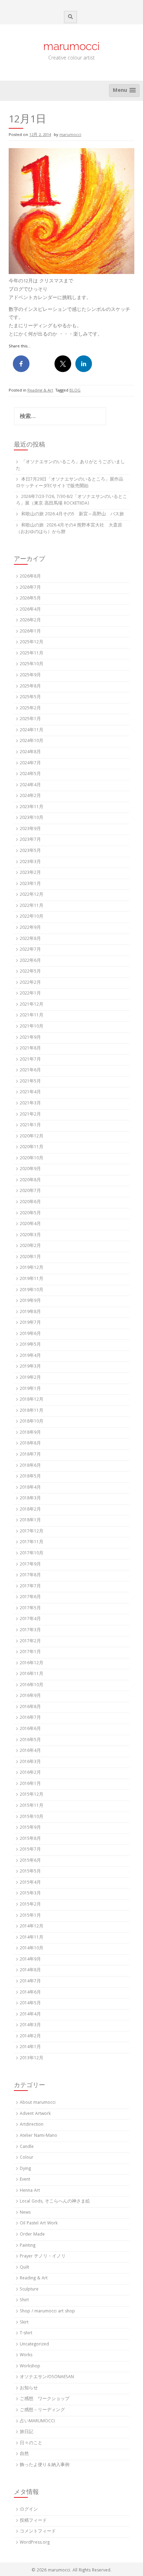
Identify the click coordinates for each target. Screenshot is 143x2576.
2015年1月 (30, 1916)
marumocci (71, 46)
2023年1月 (30, 884)
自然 (24, 2454)
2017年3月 (30, 1630)
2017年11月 (32, 1542)
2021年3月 (30, 1104)
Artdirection (32, 2125)
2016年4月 (30, 1751)
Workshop (30, 2366)
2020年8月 (30, 1180)
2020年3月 (30, 1235)
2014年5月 (30, 2003)
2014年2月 (30, 2036)
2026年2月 (30, 621)
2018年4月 (30, 1488)
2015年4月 (30, 1883)
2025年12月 (32, 642)
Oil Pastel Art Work (39, 2224)
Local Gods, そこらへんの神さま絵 (55, 2202)
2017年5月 (30, 1608)
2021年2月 (30, 1115)
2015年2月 (30, 1905)
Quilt (24, 2268)
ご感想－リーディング (42, 2410)
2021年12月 (32, 1005)
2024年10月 (32, 741)
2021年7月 (30, 1060)
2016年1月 (30, 1784)
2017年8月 (30, 1575)
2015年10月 (32, 1817)
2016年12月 (32, 1663)
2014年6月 (30, 1993)
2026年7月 (30, 588)
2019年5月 (30, 1345)
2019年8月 (30, 1312)
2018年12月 (32, 1400)
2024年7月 (30, 763)
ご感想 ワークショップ (45, 2399)
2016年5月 (30, 1740)
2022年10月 (32, 917)
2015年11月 (32, 1806)
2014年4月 (30, 2015)
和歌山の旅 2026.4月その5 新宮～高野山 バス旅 (73, 514)
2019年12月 (32, 1268)
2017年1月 (30, 1652)
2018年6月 (30, 1466)
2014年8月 (30, 1970)
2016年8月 (30, 1707)
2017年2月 (30, 1641)
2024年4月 (30, 785)
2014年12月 (32, 1927)
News (25, 2213)
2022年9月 (30, 928)
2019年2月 (30, 1378)
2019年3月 (30, 1367)
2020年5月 (30, 1213)
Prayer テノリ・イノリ (43, 2257)
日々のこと (31, 2443)
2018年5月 (30, 1477)
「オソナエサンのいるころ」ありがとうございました (70, 466)
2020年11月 (32, 1147)
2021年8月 (30, 1049)
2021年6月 (30, 1070)
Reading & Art (40, 391)
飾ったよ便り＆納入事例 (45, 2465)
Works (26, 2355)
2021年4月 (30, 1092)
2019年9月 (30, 1301)
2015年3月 (30, 1894)
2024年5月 (30, 774)
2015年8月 (30, 1839)
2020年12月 (32, 1137)
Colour (27, 2158)
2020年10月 (32, 1158)
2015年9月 (30, 1828)
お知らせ (29, 2388)
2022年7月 (30, 950)
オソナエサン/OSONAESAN (47, 2377)
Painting (28, 2246)
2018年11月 (32, 1411)
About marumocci (38, 2103)
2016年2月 (30, 1773)
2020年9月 (30, 1169)
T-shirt (26, 2333)
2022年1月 (30, 994)
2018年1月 (30, 1520)
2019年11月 (32, 1279)
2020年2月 (30, 1246)
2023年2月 (30, 873)
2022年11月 (32, 906)
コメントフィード (38, 2532)
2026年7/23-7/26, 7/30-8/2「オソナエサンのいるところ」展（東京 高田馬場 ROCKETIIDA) (71, 500)
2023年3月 (30, 862)
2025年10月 (32, 664)
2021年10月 (32, 1027)
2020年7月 (30, 1191)
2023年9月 (30, 829)
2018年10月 (32, 1422)
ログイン (29, 2510)
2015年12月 (32, 1795)
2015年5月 (30, 1872)
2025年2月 (30, 709)
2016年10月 (32, 1685)
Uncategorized (34, 2345)
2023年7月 (30, 840)
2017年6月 (30, 1597)
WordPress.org (35, 2543)
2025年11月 (32, 654)
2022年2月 (30, 983)
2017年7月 (30, 1587)
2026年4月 (30, 610)
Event (25, 2180)
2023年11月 (32, 807)
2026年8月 (30, 577)
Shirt (24, 2300)
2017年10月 (32, 1553)
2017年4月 (30, 1619)
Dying (25, 2169)
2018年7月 (30, 1455)
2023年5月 (30, 851)
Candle (27, 2147)
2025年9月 (30, 675)
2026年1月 (30, 632)
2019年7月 (30, 1323)
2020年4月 (30, 1224)
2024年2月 (30, 796)
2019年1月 (30, 1389)
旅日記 (27, 2432)
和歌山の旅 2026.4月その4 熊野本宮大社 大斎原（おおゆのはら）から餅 (69, 529)
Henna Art (30, 2191)
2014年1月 (30, 2047)
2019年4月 (30, 1356)
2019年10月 (32, 1290)
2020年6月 (30, 1202)
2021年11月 (32, 1016)
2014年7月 (30, 1982)
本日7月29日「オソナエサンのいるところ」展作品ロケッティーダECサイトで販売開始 (70, 483)
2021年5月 (30, 1082)
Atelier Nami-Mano (39, 2136)
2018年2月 (30, 1510)
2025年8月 (30, 687)
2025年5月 (30, 697)
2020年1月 (30, 1257)
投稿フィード (33, 2521)
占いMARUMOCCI (37, 2421)
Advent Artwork (35, 2114)
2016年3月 (30, 1762)
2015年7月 (30, 1850)
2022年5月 (30, 972)
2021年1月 (30, 1125)
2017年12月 (32, 1532)
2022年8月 (30, 939)
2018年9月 (30, 1433)
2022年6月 (30, 961)
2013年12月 (32, 2058)
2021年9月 (30, 1038)
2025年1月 (30, 719)
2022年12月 (32, 895)
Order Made (32, 2235)
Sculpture (29, 2290)
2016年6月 (30, 1729)
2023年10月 (32, 818)
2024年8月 (30, 752)
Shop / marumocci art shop (47, 2312)
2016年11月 (32, 1674)
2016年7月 (30, 1718)
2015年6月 (30, 1861)
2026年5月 (30, 599)
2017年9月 (30, 1565)
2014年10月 (32, 1949)
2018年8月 (30, 1444)
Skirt (24, 2323)
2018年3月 (30, 1499)
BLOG (75, 391)
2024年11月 (32, 730)
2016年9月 (30, 1696)
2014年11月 (32, 1938)
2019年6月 (30, 1334)
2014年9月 (30, 1960)
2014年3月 (30, 2025)
